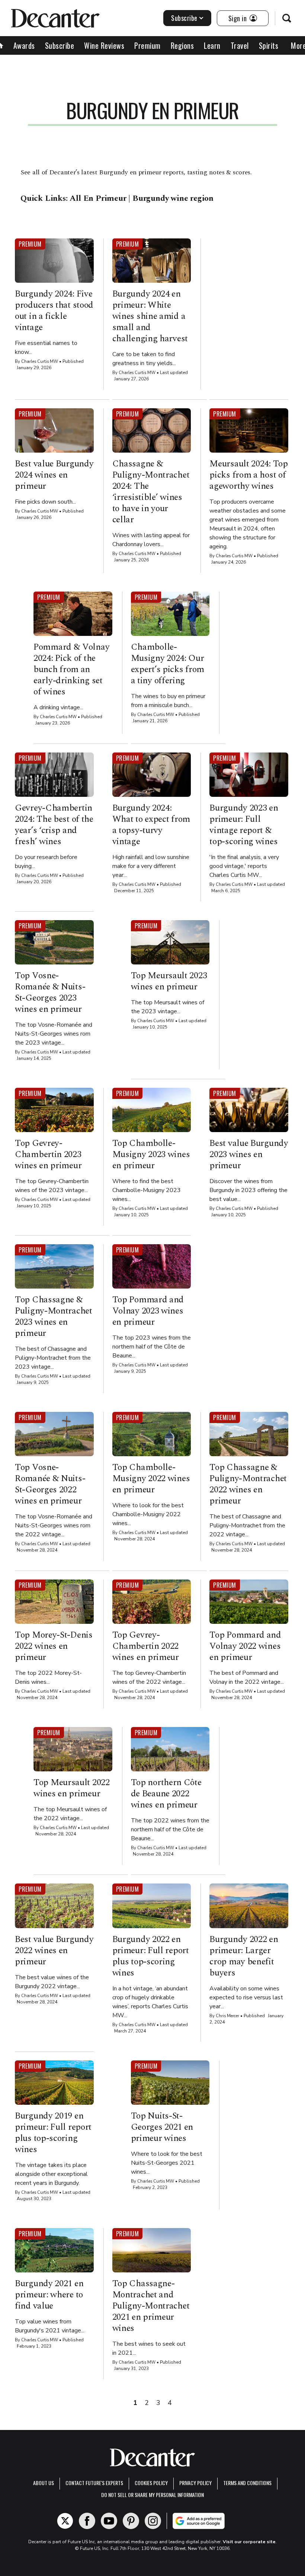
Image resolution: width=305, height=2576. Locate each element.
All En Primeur (98, 198)
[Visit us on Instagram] (153, 2521)
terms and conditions (247, 2483)
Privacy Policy (195, 2483)
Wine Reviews (104, 45)
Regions (182, 45)
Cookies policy (151, 2483)
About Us (44, 2483)
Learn (212, 45)
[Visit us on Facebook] (87, 2521)
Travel (240, 45)
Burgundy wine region (173, 198)
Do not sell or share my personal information (152, 2495)
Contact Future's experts (94, 2483)
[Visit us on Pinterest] (131, 2521)
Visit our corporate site (249, 2542)
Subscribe (184, 18)
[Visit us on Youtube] (109, 2521)
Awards (24, 45)
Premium (147, 45)
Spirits (269, 45)
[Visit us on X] (65, 2521)
